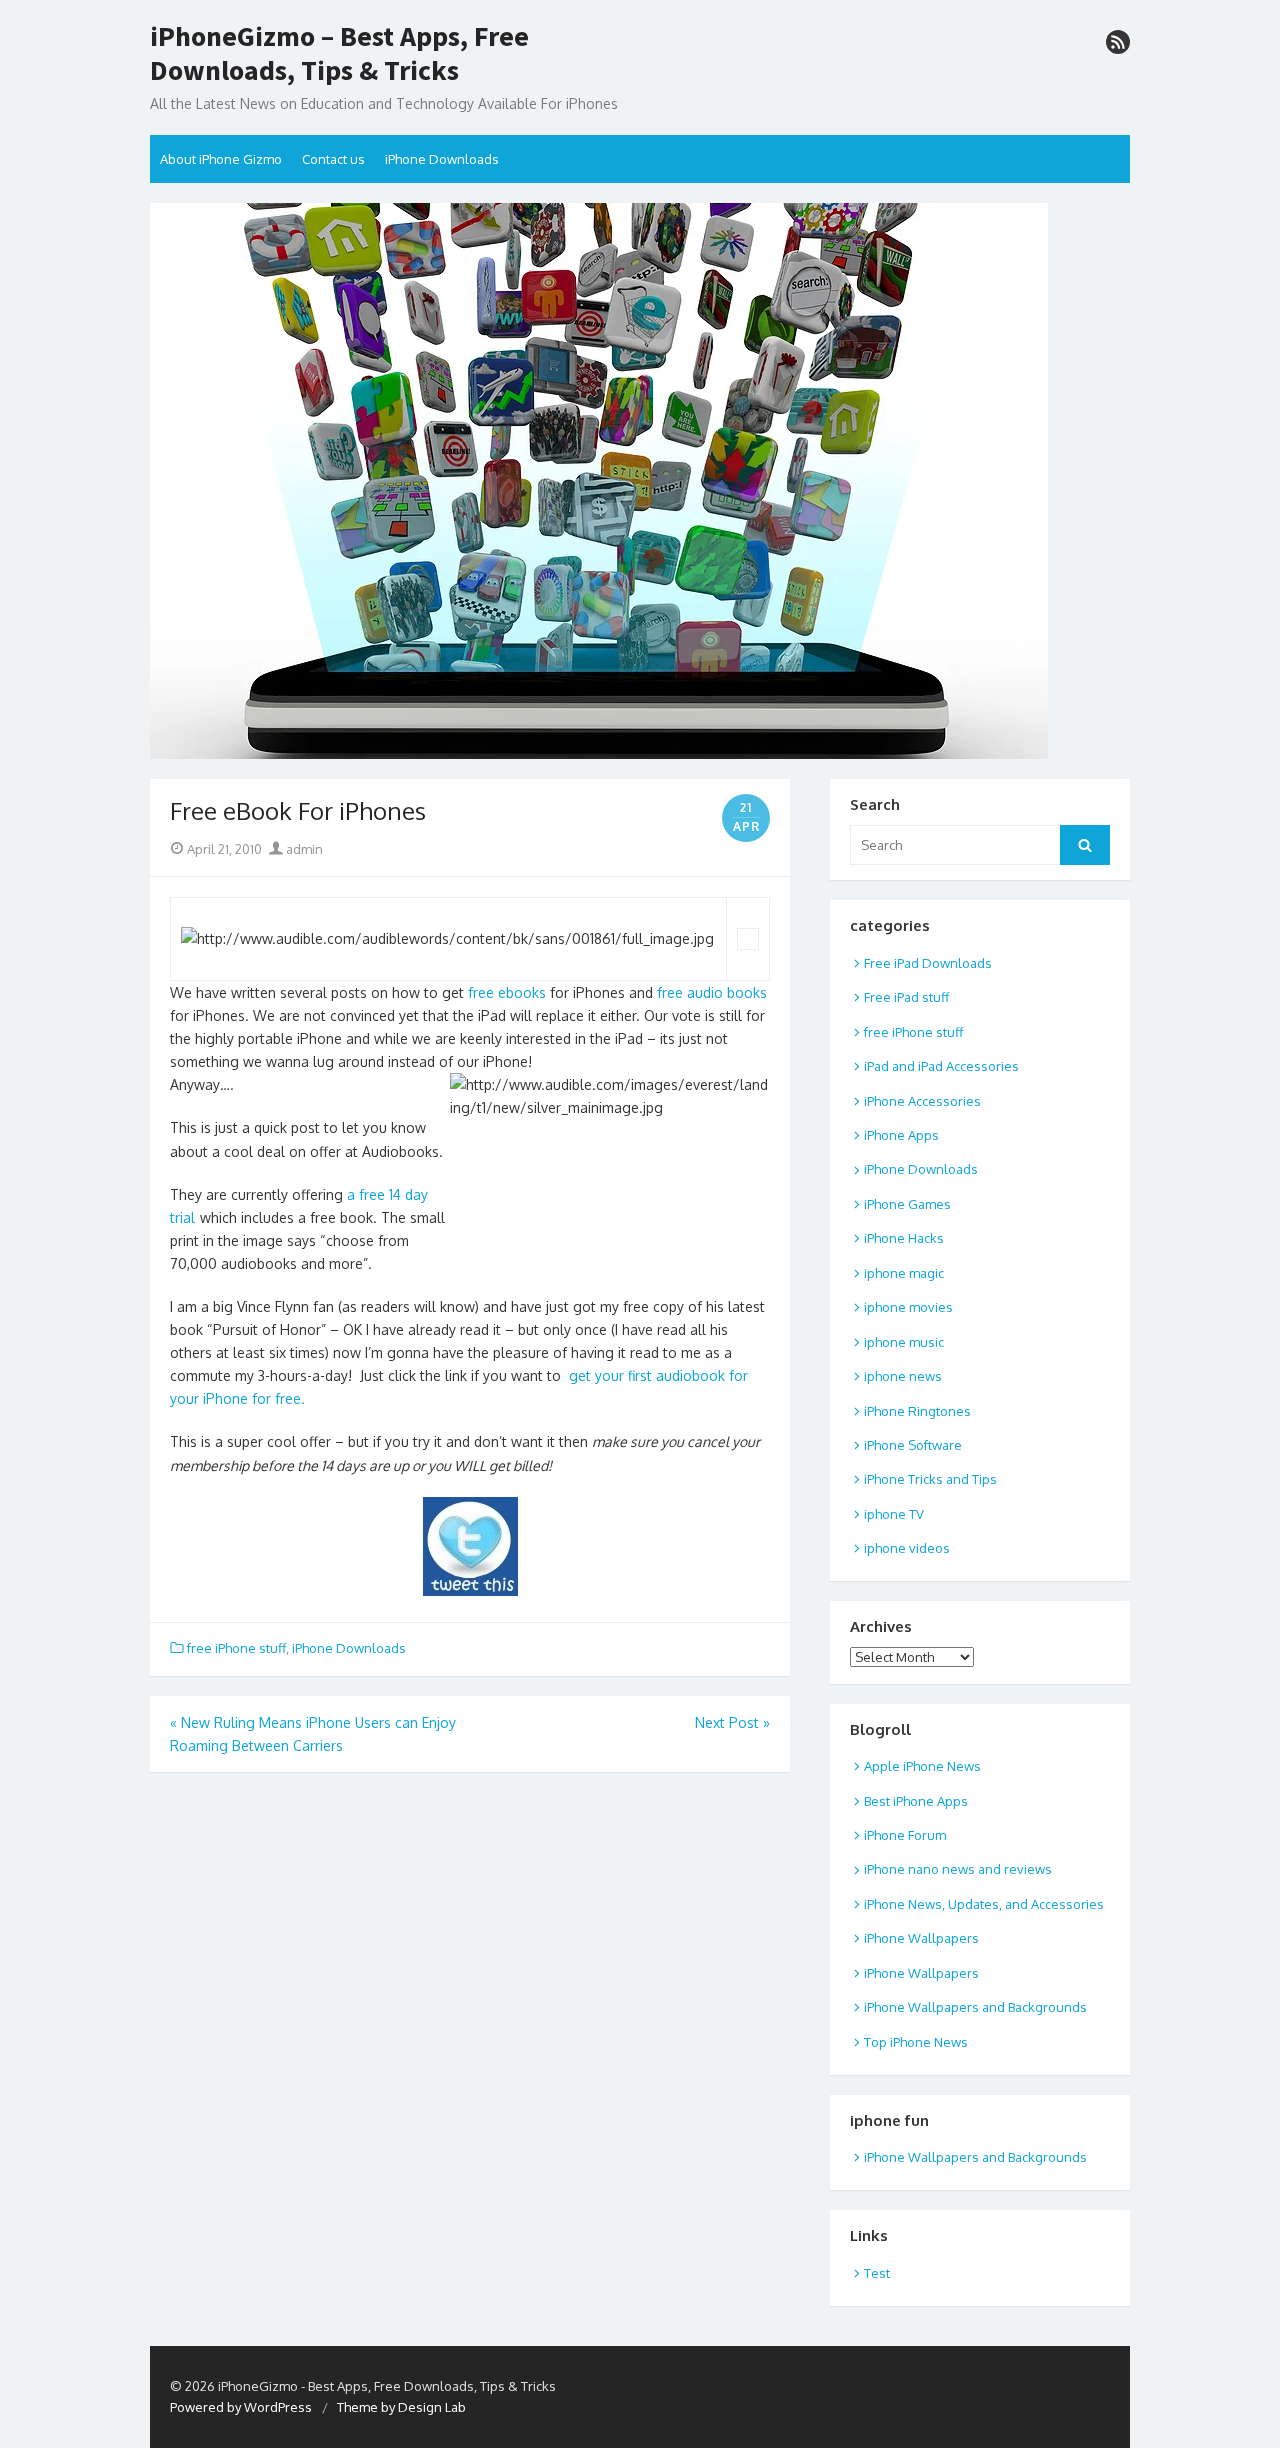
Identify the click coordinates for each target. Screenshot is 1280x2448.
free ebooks (509, 992)
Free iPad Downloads (928, 963)
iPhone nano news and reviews (958, 1869)
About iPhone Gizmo (221, 159)
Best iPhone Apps (916, 1801)
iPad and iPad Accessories (941, 1066)
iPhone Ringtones (917, 1411)
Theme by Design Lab (401, 2407)
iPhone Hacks (904, 1238)
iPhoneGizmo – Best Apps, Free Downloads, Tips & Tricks (339, 53)
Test (877, 2273)
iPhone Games (907, 1204)
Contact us (333, 159)
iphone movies (908, 1307)
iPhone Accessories (922, 1101)
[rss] (1118, 42)
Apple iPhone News (922, 1766)
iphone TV (894, 1514)
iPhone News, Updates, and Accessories (984, 1904)
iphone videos (907, 1548)
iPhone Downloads (442, 159)
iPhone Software (913, 1445)
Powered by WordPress (241, 2407)
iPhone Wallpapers (921, 1938)
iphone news (903, 1376)
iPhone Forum (905, 1835)
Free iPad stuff (906, 997)
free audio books (712, 992)
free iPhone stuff (236, 1648)
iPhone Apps (901, 1135)
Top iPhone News (916, 2042)
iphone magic (904, 1273)
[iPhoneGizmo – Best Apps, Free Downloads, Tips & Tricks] (640, 481)
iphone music (904, 1342)
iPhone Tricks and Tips (930, 1479)
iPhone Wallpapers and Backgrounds (975, 2007)
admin (303, 849)
